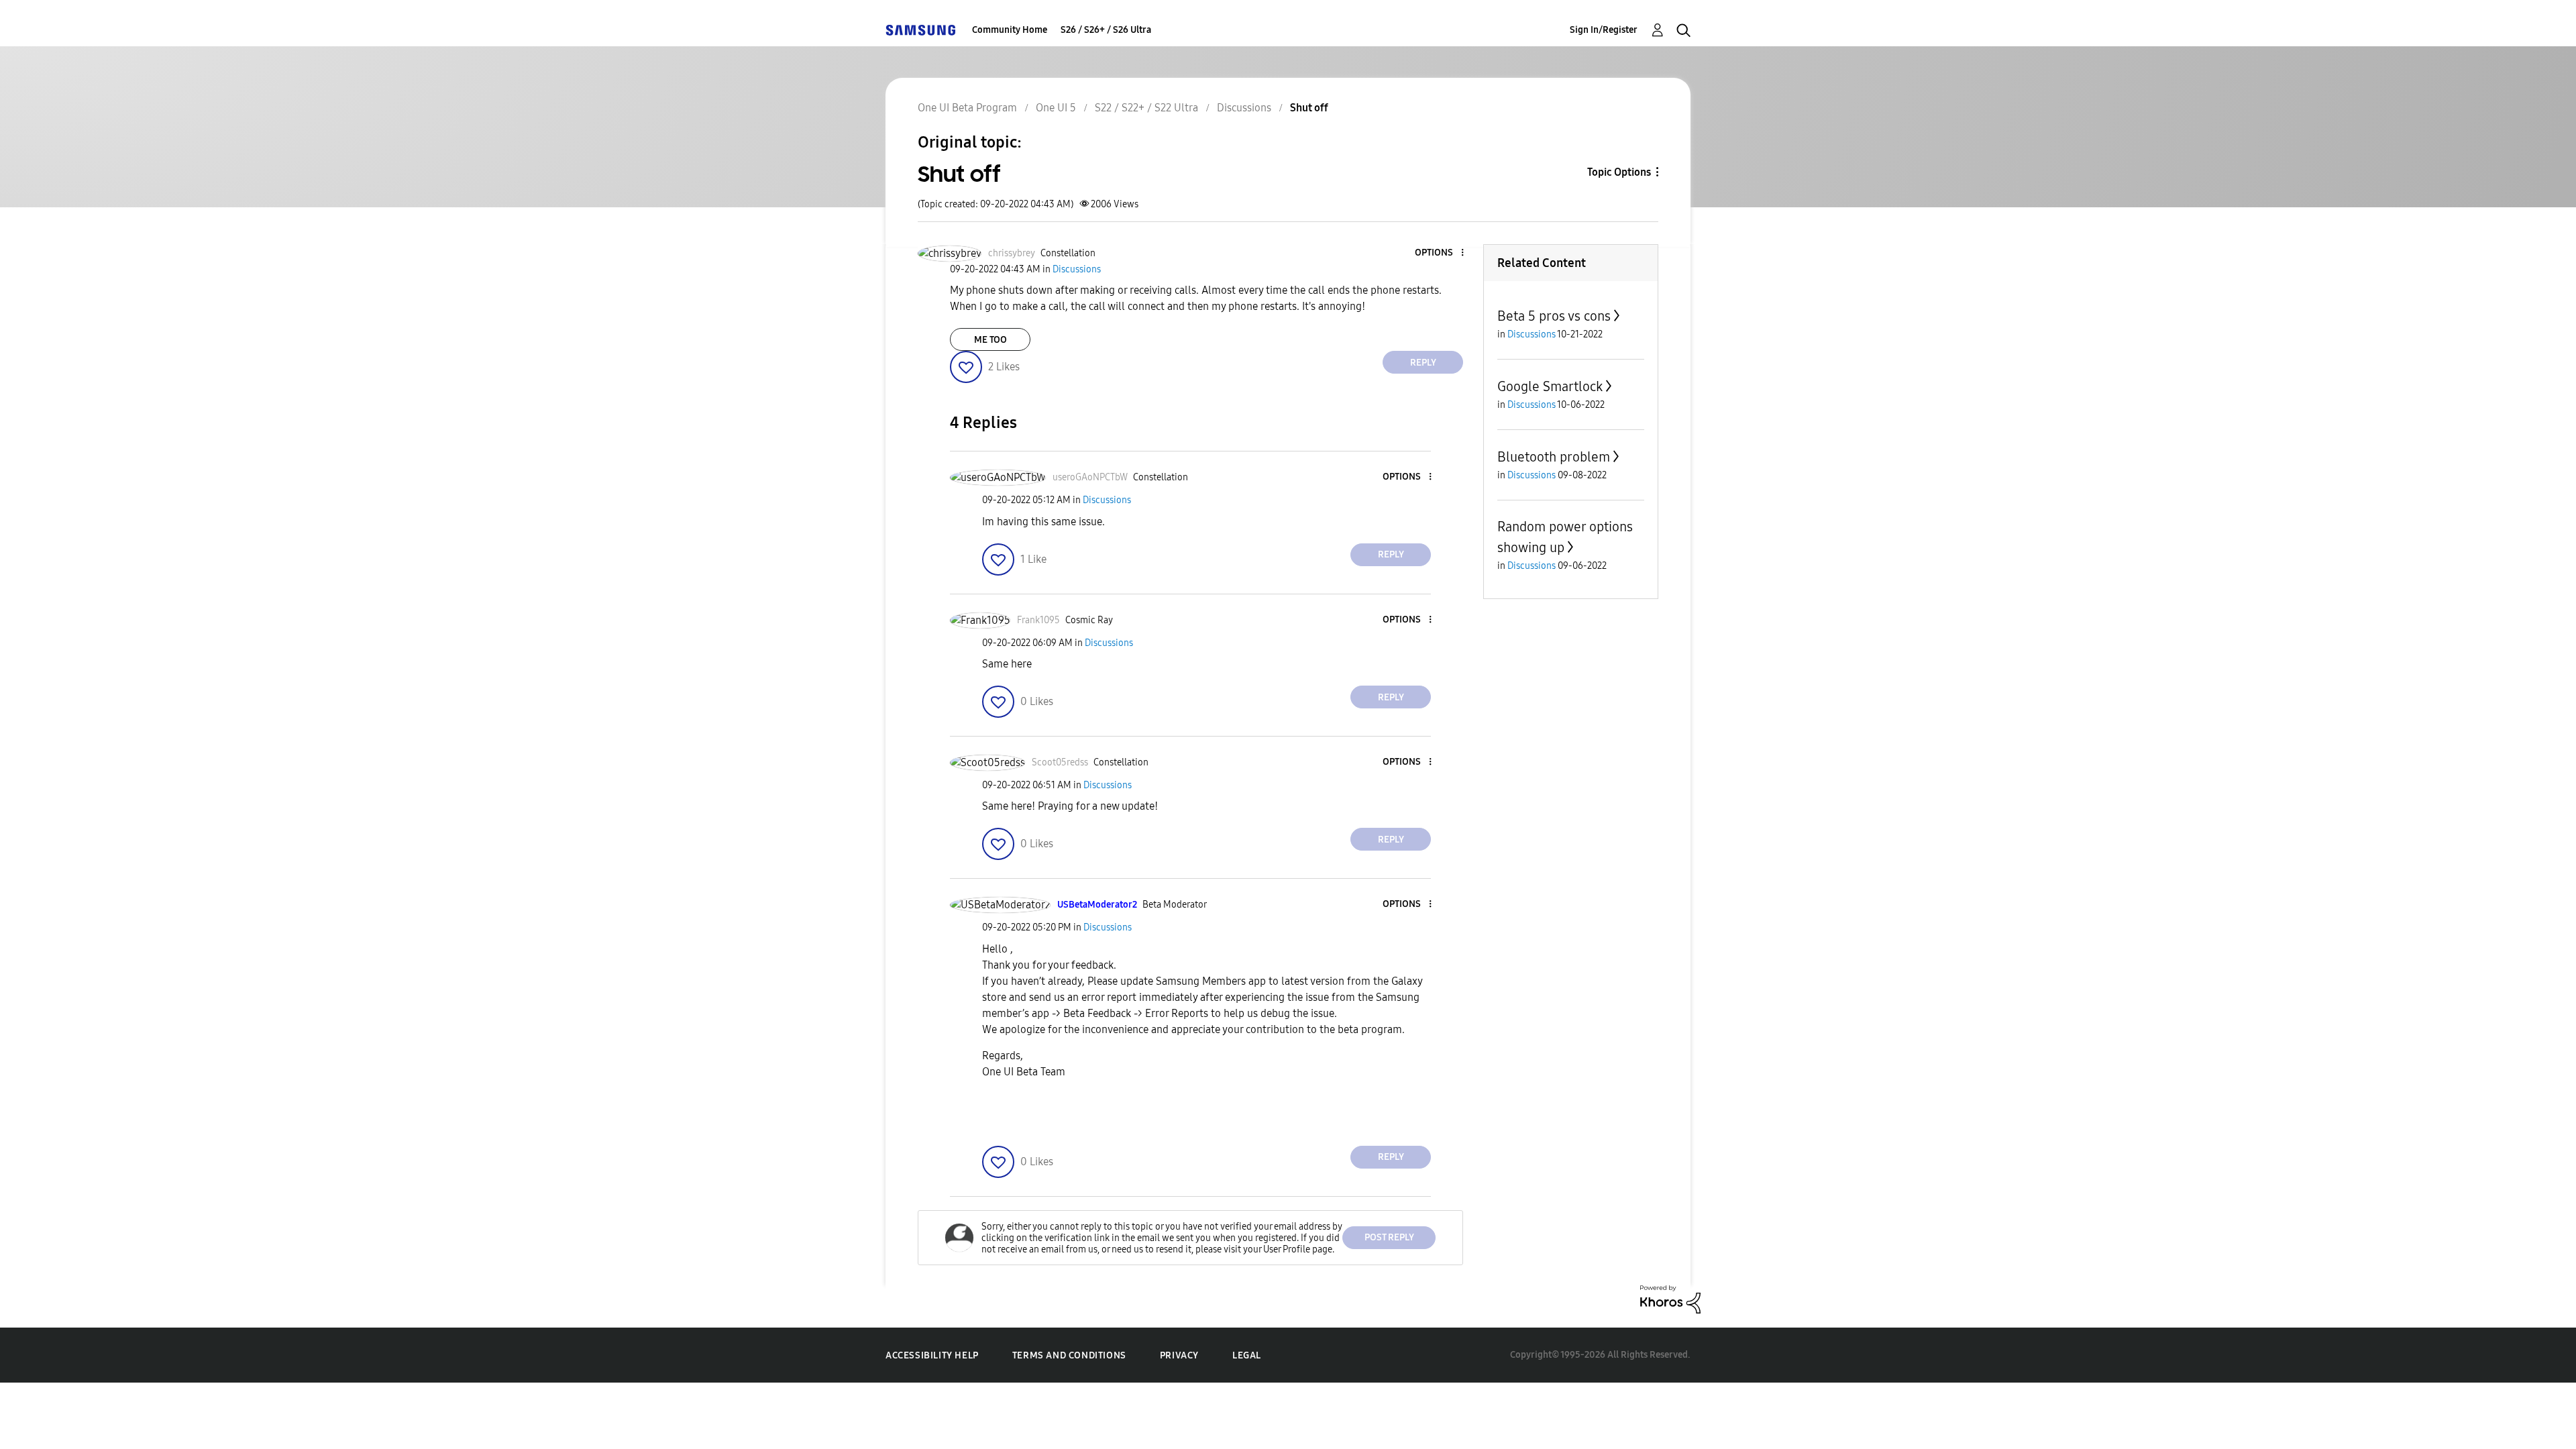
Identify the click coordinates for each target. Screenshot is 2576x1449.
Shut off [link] (1309, 108)
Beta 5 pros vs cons (1554, 316)
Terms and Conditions (1069, 1355)
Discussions (1244, 108)
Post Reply (1389, 1237)
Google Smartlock (1550, 386)
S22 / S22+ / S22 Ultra (1146, 108)
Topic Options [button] (1619, 172)
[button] (1440, 253)
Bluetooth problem (1554, 457)
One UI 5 (1056, 108)
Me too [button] (990, 340)
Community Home (1010, 30)
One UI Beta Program (967, 108)
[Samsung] (920, 30)
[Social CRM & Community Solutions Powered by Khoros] (1670, 1298)
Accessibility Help (932, 1355)
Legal (1247, 1355)
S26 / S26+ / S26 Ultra (1106, 30)
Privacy (1179, 1355)
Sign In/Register (1604, 30)
